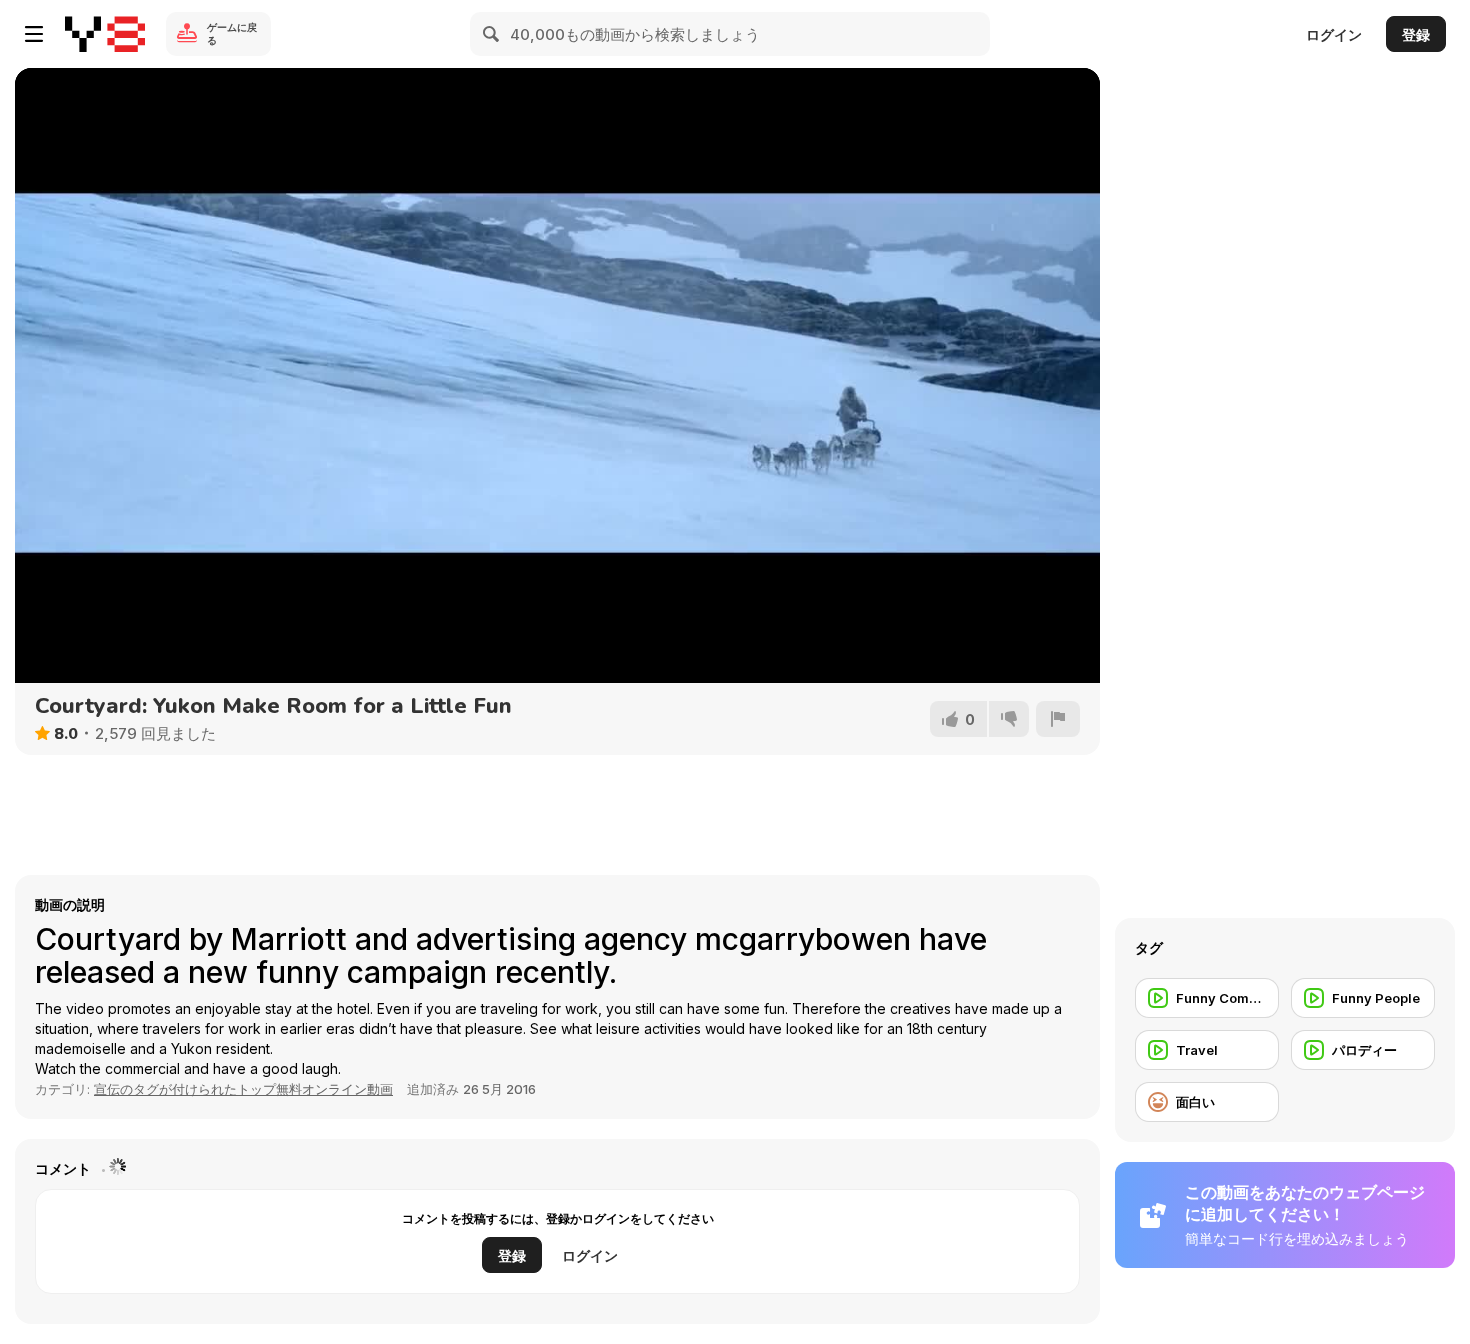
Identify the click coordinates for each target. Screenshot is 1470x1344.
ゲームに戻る (232, 33)
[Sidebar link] (34, 34)
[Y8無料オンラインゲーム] (105, 34)
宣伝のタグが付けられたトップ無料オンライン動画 (243, 1089)
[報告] (1058, 719)
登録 (1416, 34)
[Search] (492, 34)
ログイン (1334, 34)
